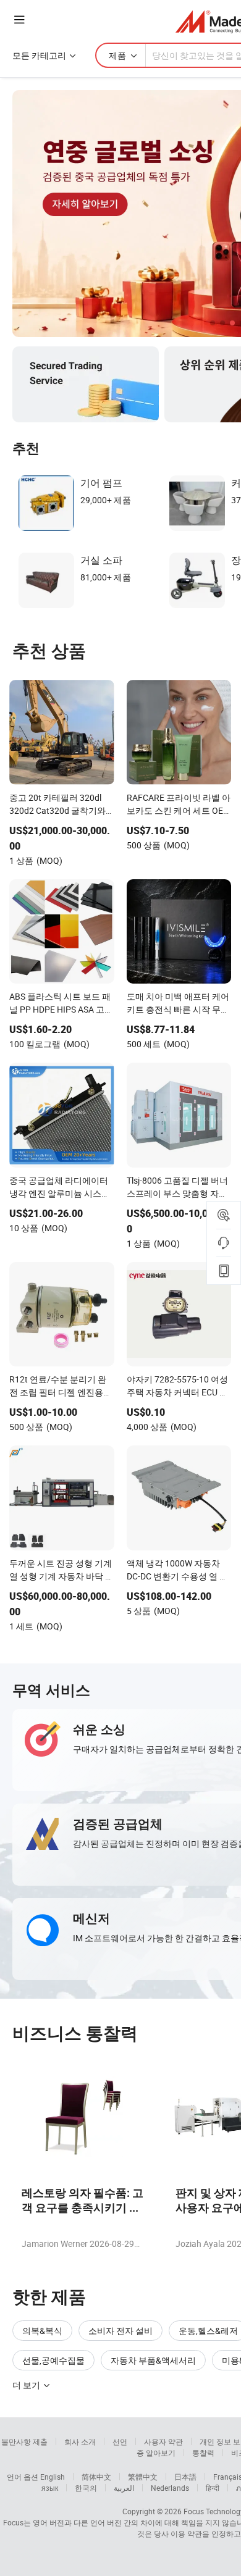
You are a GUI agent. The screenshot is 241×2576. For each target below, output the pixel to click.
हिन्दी (213, 2488)
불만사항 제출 (24, 2441)
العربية (124, 2488)
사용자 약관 (163, 2441)
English (53, 2477)
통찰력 (203, 2453)
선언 (120, 2441)
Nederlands (170, 2488)
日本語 (185, 2477)
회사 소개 (80, 2441)
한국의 (86, 2488)
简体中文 (96, 2477)
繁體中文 (143, 2477)
